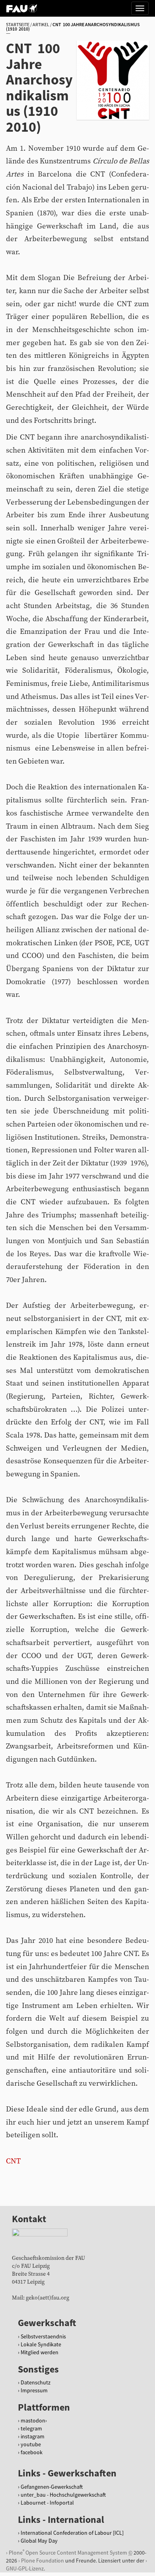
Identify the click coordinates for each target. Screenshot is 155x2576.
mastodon (33, 2421)
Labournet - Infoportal (47, 2503)
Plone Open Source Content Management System (68, 2552)
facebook (32, 2452)
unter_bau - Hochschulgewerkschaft (63, 2495)
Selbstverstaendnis (43, 2336)
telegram (31, 2428)
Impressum (34, 2390)
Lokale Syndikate (41, 2344)
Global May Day (39, 2541)
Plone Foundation (43, 2561)
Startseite (18, 24)
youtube (31, 2444)
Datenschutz (36, 2382)
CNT (13, 2161)
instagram (33, 2436)
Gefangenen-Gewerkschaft (52, 2487)
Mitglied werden (40, 2352)
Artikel (41, 24)
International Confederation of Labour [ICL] (72, 2533)
